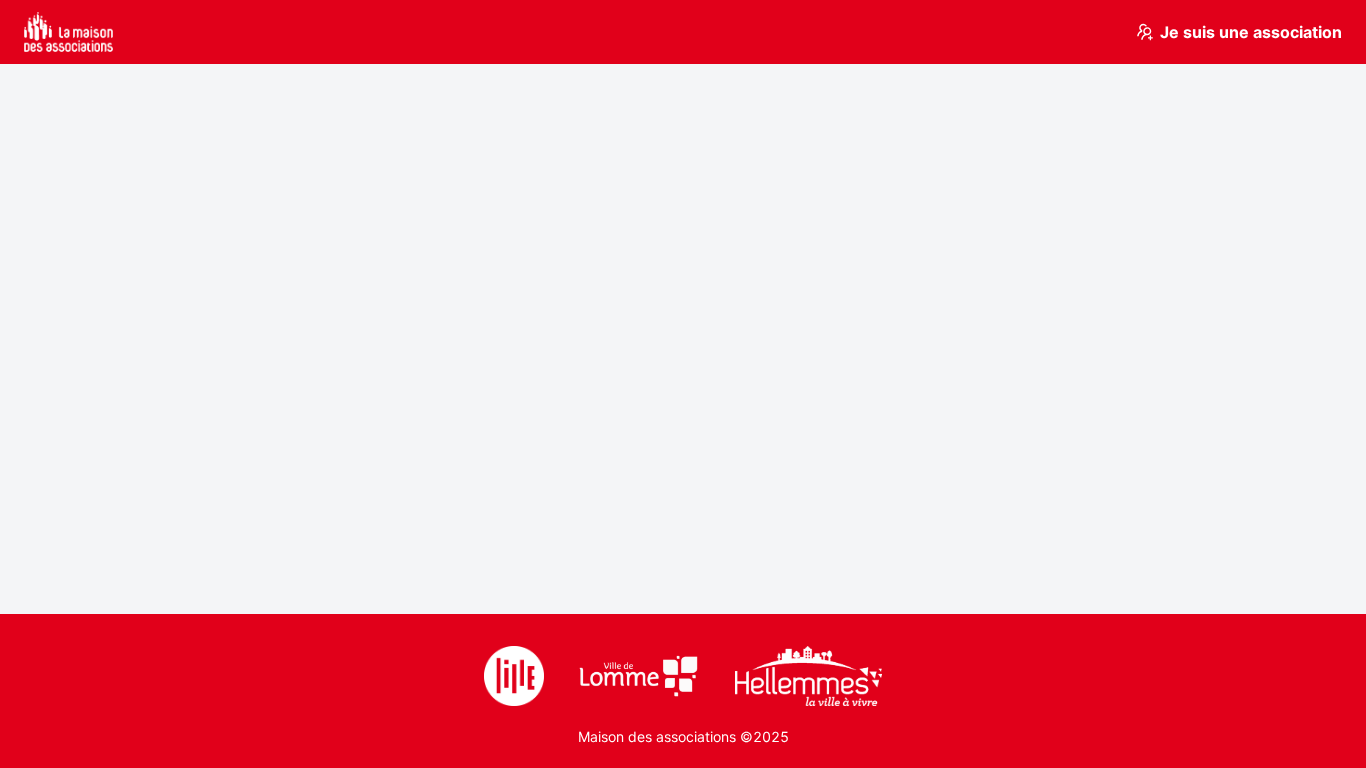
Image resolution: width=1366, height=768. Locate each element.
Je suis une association (1251, 32)
